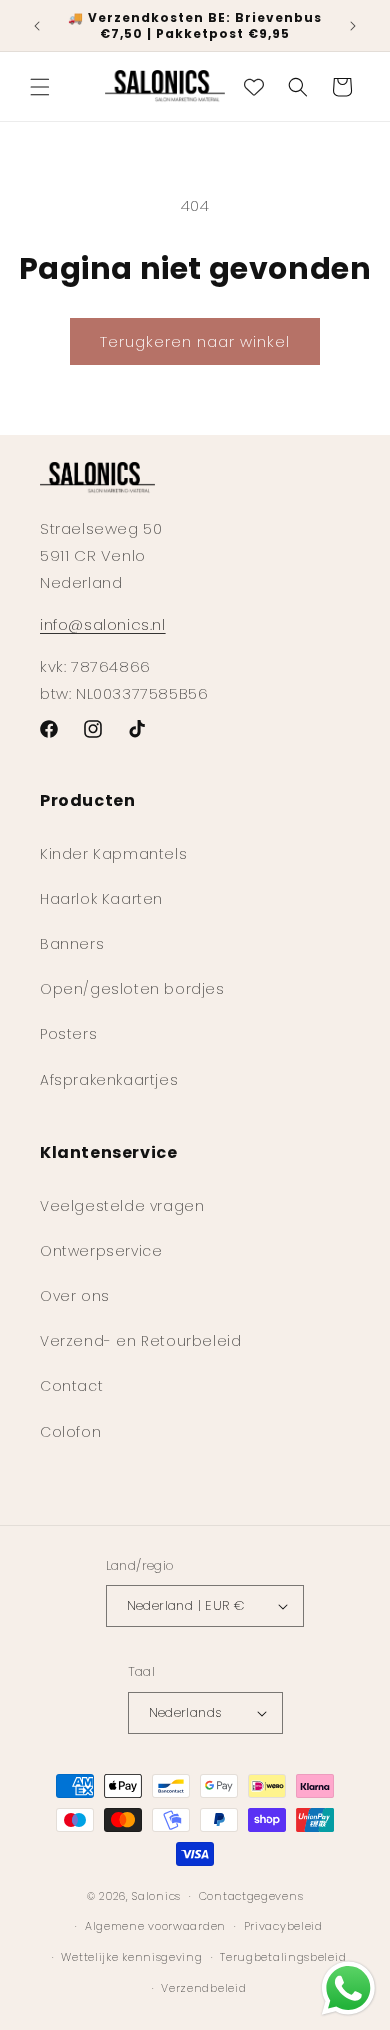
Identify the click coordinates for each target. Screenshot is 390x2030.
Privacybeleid (283, 1926)
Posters (68, 1034)
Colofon (70, 1432)
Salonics (156, 1896)
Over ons (75, 1296)
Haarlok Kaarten (101, 899)
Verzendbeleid (203, 1988)
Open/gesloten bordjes (132, 989)
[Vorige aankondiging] (37, 26)
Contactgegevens (251, 1896)
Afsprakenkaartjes (109, 1080)
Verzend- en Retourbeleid (140, 1341)
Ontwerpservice (101, 1251)
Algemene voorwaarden (155, 1926)
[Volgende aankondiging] (353, 26)
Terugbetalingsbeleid (283, 1957)
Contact (71, 1386)
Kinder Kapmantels (113, 854)
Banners (72, 944)
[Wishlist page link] (254, 87)
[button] (40, 87)
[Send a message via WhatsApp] (348, 1988)
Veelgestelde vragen (122, 1206)
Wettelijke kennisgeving (131, 1957)
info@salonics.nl (103, 624)
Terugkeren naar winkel (195, 341)
